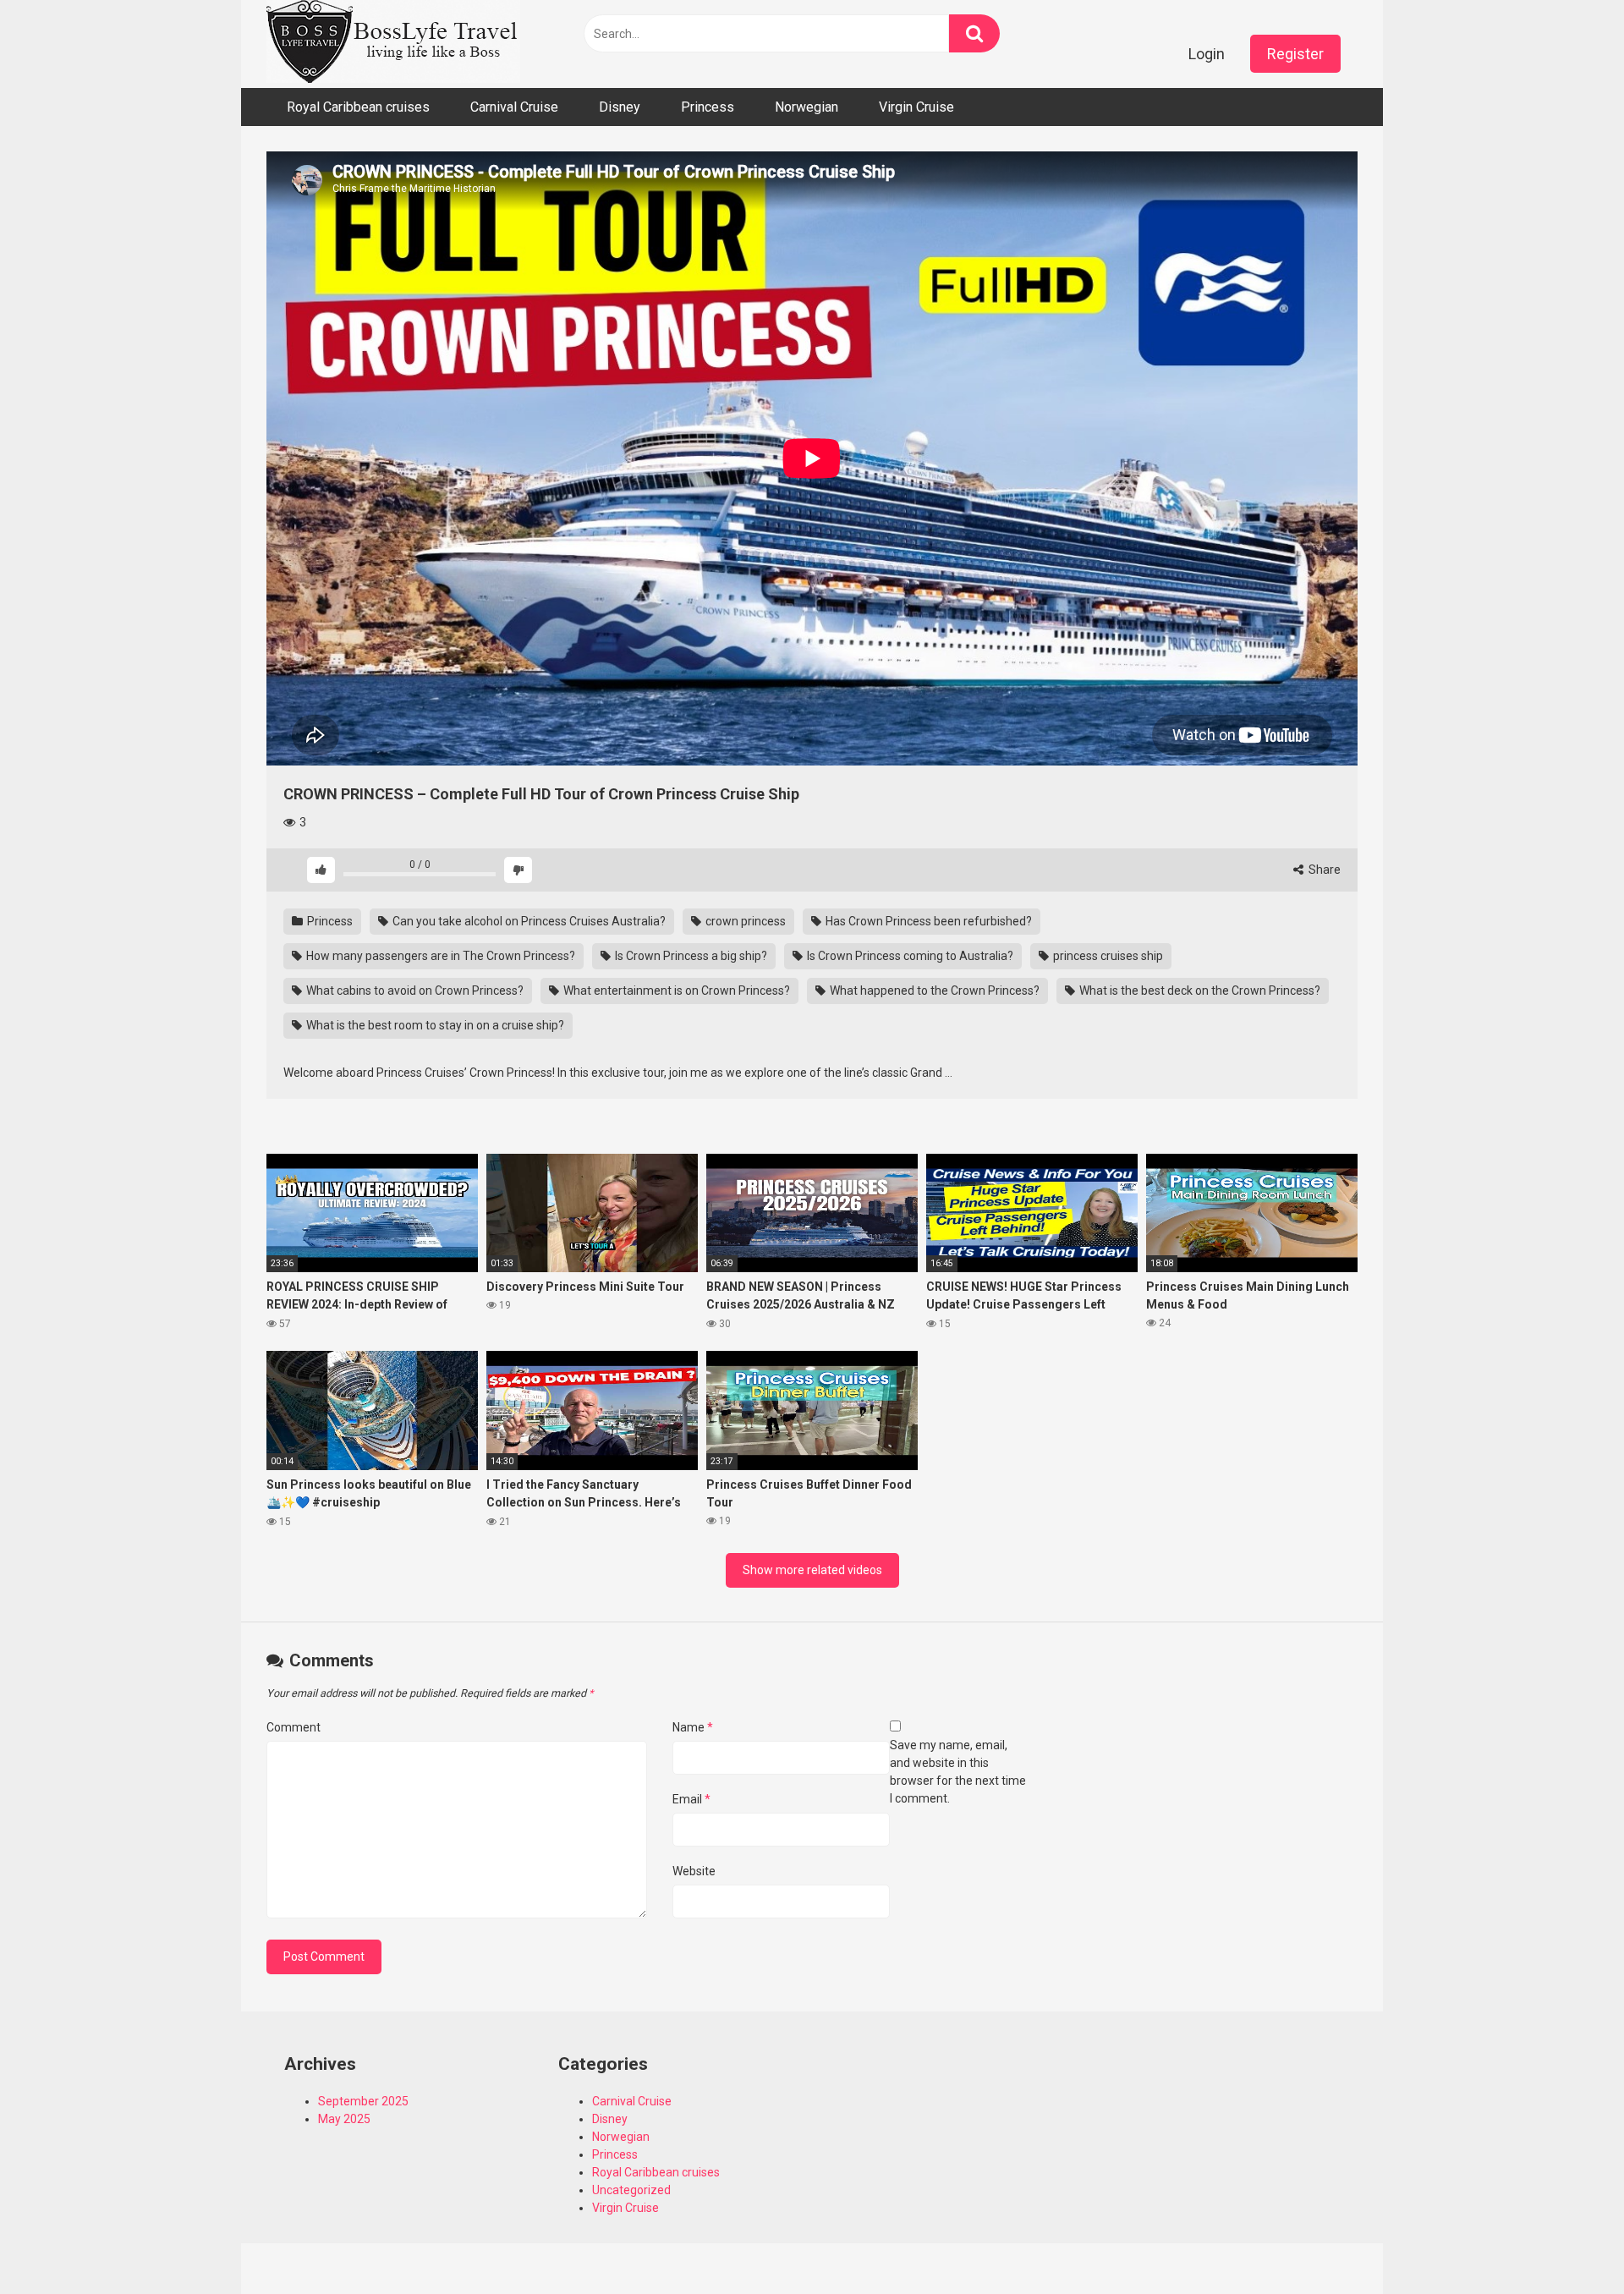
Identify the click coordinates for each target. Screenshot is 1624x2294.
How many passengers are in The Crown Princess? (439, 956)
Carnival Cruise (514, 107)
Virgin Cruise (916, 107)
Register (1295, 54)
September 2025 (363, 2101)
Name (693, 1727)
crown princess (744, 921)
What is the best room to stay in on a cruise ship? (434, 1025)
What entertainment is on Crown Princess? (675, 991)
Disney (620, 107)
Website (694, 1871)
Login (1207, 54)
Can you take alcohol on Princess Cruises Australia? (528, 921)
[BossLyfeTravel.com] (393, 44)
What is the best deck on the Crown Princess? (1199, 991)
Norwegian (807, 107)
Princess (708, 107)
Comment (294, 1727)
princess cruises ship (1107, 956)
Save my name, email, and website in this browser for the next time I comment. (958, 1772)
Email (691, 1799)
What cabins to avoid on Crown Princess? (414, 991)
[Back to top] (1567, 2243)
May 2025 (344, 2119)
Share (1323, 870)
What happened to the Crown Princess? (933, 991)
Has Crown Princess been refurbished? (927, 921)
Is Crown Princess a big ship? (690, 956)
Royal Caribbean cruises (358, 107)
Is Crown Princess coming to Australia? (909, 956)
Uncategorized (631, 2190)
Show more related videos (812, 1570)
